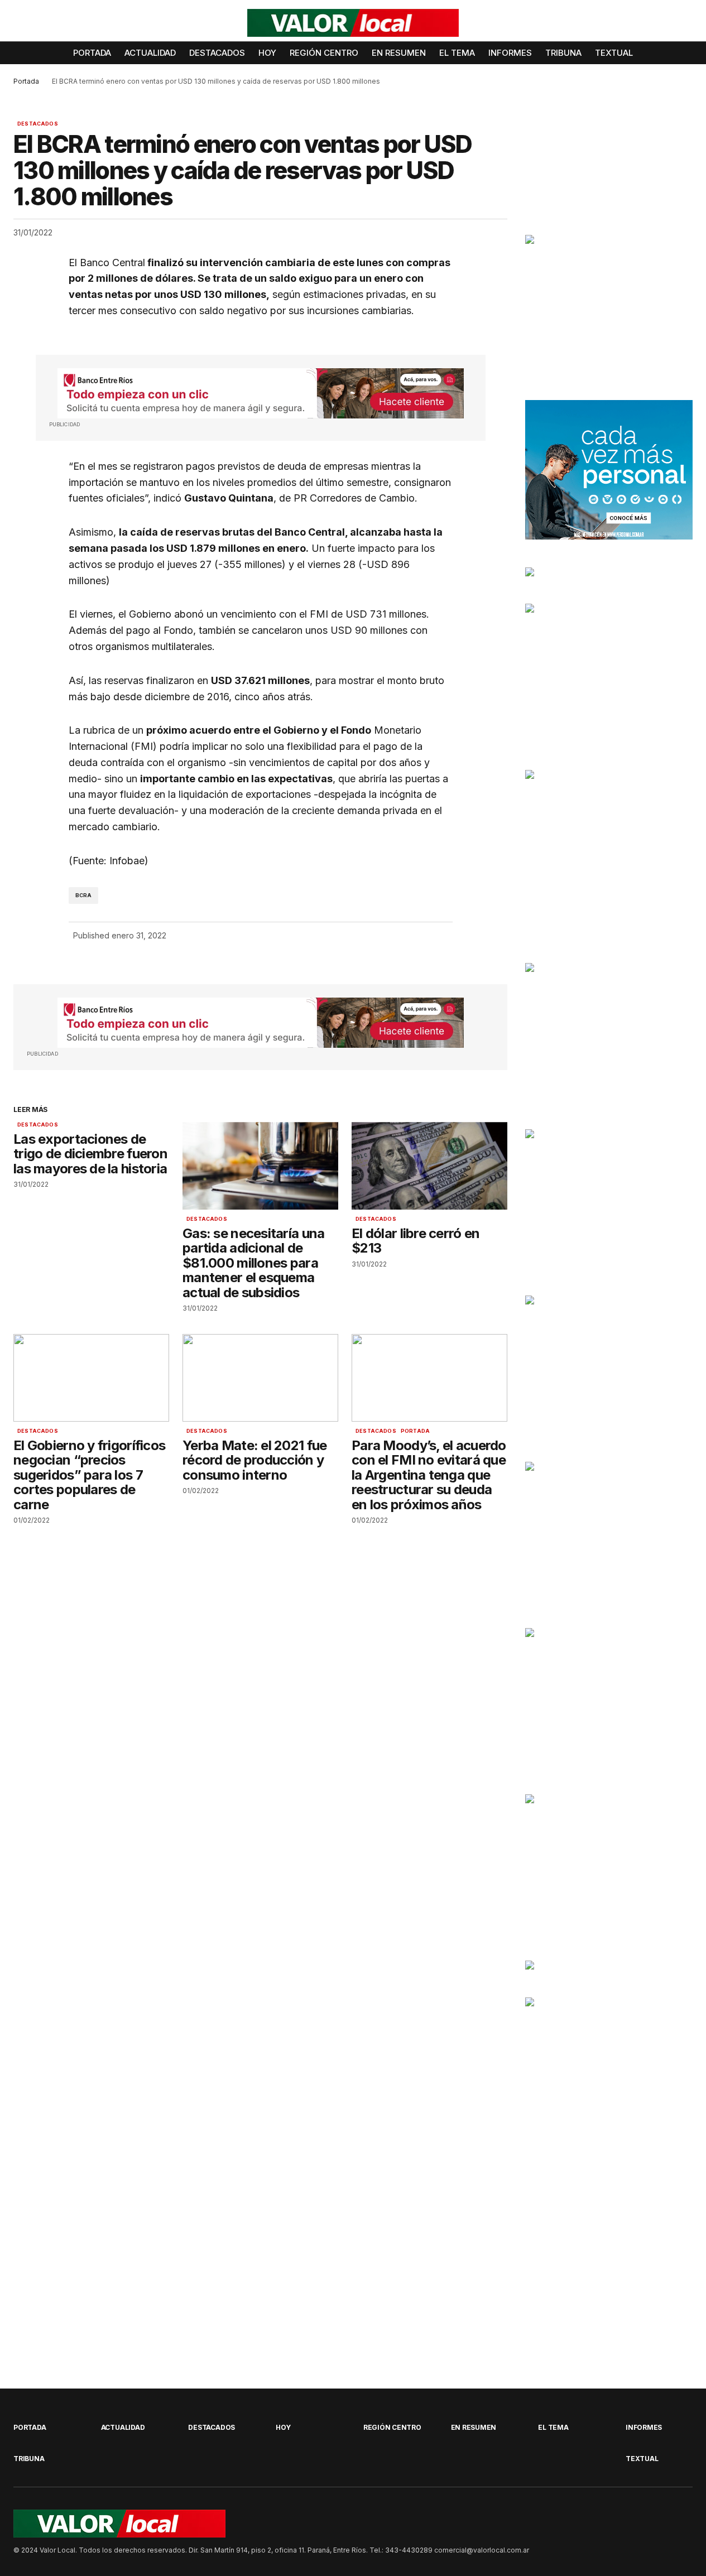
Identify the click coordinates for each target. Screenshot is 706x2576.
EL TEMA (553, 2427)
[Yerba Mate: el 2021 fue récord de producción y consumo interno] (260, 1378)
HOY (283, 2427)
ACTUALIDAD (123, 2427)
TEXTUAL (642, 2459)
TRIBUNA (29, 2459)
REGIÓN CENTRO (392, 2427)
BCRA (84, 895)
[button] (684, 23)
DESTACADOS (38, 124)
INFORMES (644, 2427)
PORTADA (415, 1431)
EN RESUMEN (474, 2427)
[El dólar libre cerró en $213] (429, 1166)
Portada (26, 81)
